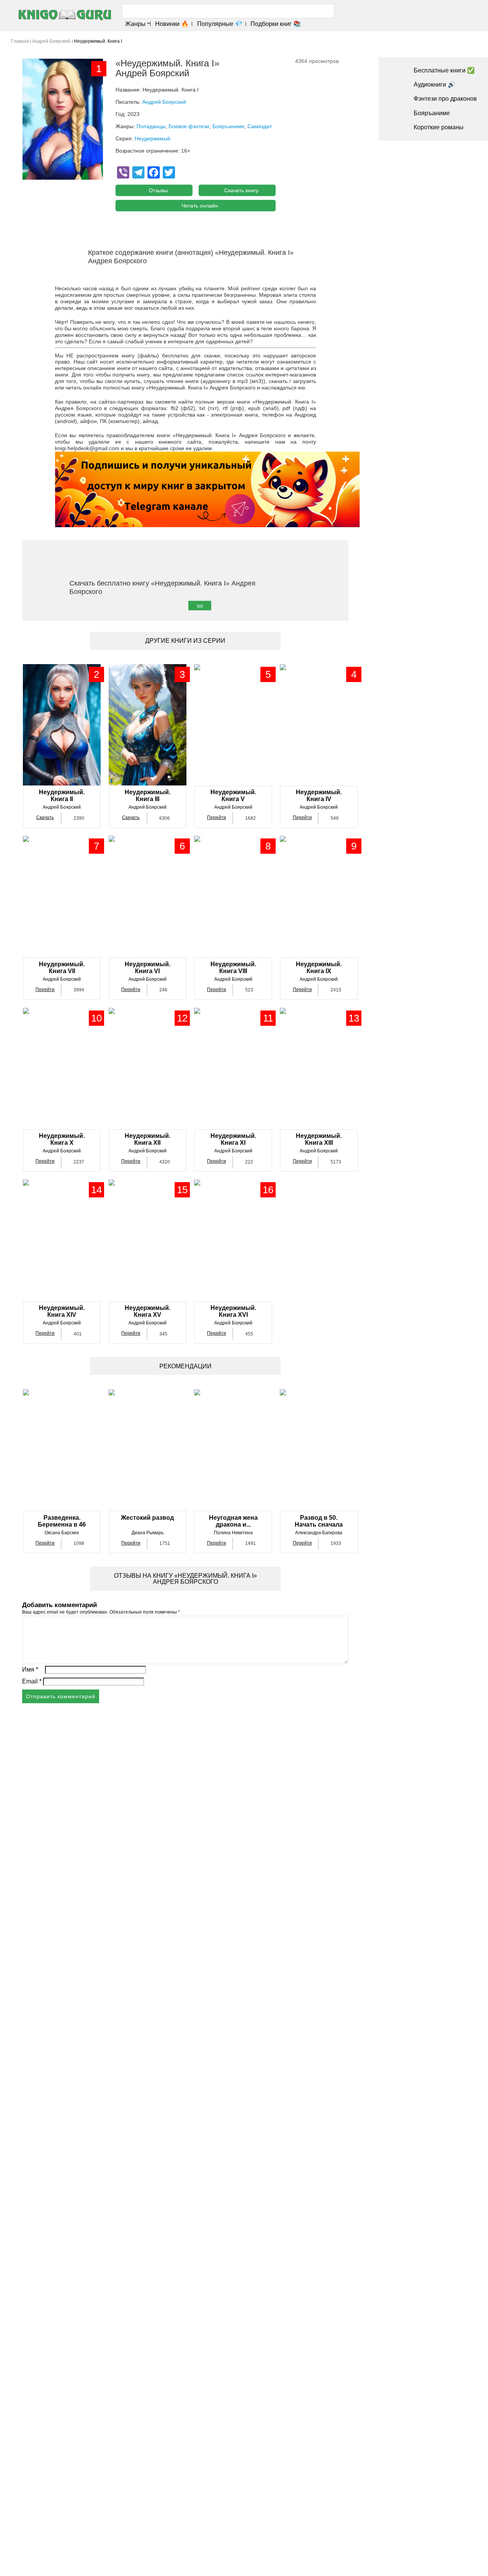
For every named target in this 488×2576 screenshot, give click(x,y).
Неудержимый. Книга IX (319, 968)
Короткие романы (439, 127)
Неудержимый (152, 138)
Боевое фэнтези (189, 126)
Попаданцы (151, 126)
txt (200, 606)
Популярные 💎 (220, 24)
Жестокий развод (147, 1518)
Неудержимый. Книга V (233, 796)
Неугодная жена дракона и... (233, 1521)
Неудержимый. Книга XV (148, 1311)
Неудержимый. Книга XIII (319, 1139)
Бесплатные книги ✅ (444, 70)
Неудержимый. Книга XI (233, 1139)
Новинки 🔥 (172, 24)
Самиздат (260, 126)
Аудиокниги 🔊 (434, 84)
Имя (30, 1669)
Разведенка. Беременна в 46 (62, 1521)
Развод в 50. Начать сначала (319, 1521)
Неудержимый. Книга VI (148, 968)
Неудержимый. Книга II (62, 796)
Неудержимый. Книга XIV (62, 1311)
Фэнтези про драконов (445, 99)
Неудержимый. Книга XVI (233, 1311)
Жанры (135, 24)
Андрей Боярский (164, 102)
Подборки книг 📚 (276, 24)
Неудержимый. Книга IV (319, 796)
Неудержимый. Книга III (148, 796)
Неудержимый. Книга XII (148, 1139)
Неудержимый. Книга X (62, 1139)
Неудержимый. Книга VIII (233, 968)
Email (32, 1681)
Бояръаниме (228, 126)
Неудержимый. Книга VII (62, 968)
